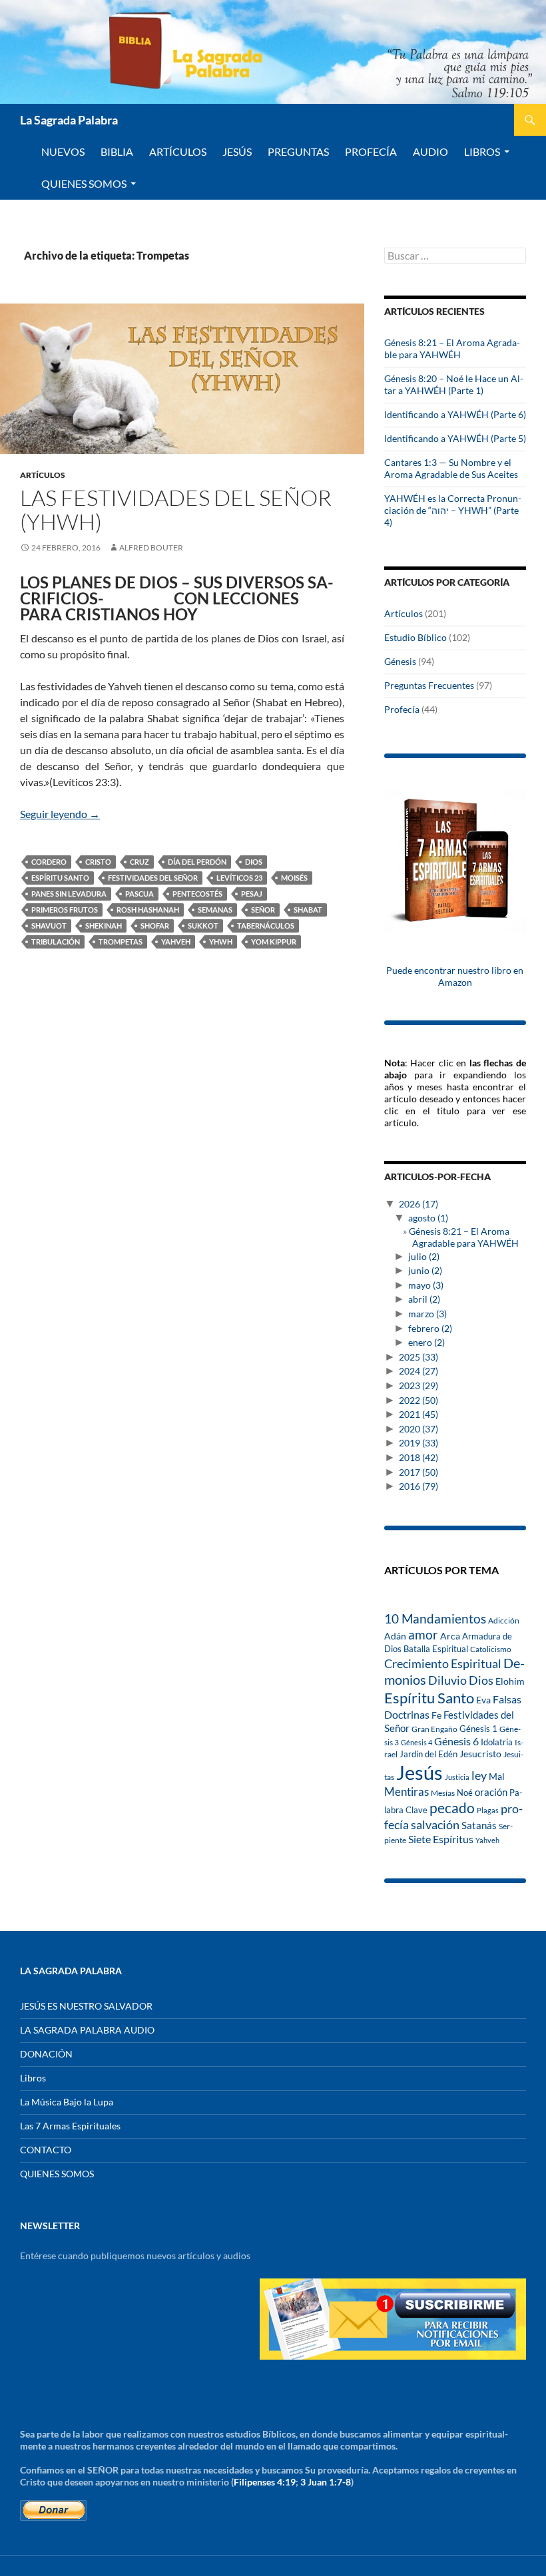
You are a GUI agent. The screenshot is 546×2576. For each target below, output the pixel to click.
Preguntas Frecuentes (429, 685)
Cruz (139, 862)
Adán (395, 1636)
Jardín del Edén (428, 1754)
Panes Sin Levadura (69, 894)
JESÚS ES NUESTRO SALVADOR (86, 2006)
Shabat (308, 910)
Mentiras (407, 1792)
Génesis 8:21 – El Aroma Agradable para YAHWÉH (452, 348)
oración (491, 1792)
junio (425, 1270)
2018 (418, 1457)
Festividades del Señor (153, 878)
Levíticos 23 (239, 878)
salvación (435, 1825)
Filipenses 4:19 (265, 2482)
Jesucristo (480, 1754)
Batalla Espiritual (436, 1649)
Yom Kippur (274, 942)
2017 (418, 1472)
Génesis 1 (478, 1729)
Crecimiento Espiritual (443, 1663)
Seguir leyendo (60, 814)
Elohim (510, 1681)
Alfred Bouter (151, 547)
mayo (426, 1285)
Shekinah (104, 926)
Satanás (479, 1825)
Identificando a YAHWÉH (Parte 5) (455, 438)
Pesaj (252, 894)
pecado (452, 1808)
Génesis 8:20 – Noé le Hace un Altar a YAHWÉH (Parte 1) (454, 384)
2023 (418, 1386)
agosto (428, 1218)
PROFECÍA (371, 151)
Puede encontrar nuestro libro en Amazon (455, 976)
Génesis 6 (456, 1741)
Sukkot (203, 926)
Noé (465, 1793)
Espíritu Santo (60, 878)
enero (426, 1342)
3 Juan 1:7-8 (326, 2482)
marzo (427, 1314)
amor (423, 1634)
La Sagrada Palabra (69, 120)
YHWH (221, 942)
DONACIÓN (46, 2054)
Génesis (400, 661)
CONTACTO (46, 2150)
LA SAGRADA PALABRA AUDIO (87, 2030)
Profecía (402, 709)
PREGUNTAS (298, 151)
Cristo (98, 862)
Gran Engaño (434, 1729)
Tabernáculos (266, 926)
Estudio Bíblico (415, 637)
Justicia (457, 1777)
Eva (483, 1700)
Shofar (155, 926)
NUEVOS (63, 151)
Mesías (443, 1793)
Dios (254, 862)
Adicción (504, 1620)
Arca (450, 1636)
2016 (418, 1486)
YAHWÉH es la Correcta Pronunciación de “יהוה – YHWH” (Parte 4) (453, 510)
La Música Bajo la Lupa (67, 2102)
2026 (418, 1204)
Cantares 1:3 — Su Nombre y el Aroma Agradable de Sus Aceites (451, 468)
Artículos (43, 475)
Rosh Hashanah (148, 910)
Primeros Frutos (65, 910)
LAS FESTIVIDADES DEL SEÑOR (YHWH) (176, 510)
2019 (418, 1443)
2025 (418, 1357)
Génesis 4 (416, 1742)
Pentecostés (197, 894)
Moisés (294, 878)
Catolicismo (491, 1649)
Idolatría (497, 1742)
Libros (482, 151)
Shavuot (49, 926)
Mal (497, 1776)
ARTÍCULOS (178, 151)
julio (424, 1256)
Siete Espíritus (441, 1839)
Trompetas (121, 942)
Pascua (139, 894)
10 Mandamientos (435, 1618)
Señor (263, 910)
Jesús (237, 151)
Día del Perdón (197, 862)
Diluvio (447, 1680)
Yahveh (176, 942)
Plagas (488, 1810)
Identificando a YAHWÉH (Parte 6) (455, 414)
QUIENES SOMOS (84, 183)
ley (479, 1776)
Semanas (215, 910)
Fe (436, 1715)
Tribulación (56, 942)
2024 (418, 1371)
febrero (430, 1328)
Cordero (49, 862)
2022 (418, 1400)
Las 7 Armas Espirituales (70, 2126)
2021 (418, 1414)
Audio (430, 151)
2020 (418, 1429)
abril (424, 1299)
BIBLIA (117, 151)
